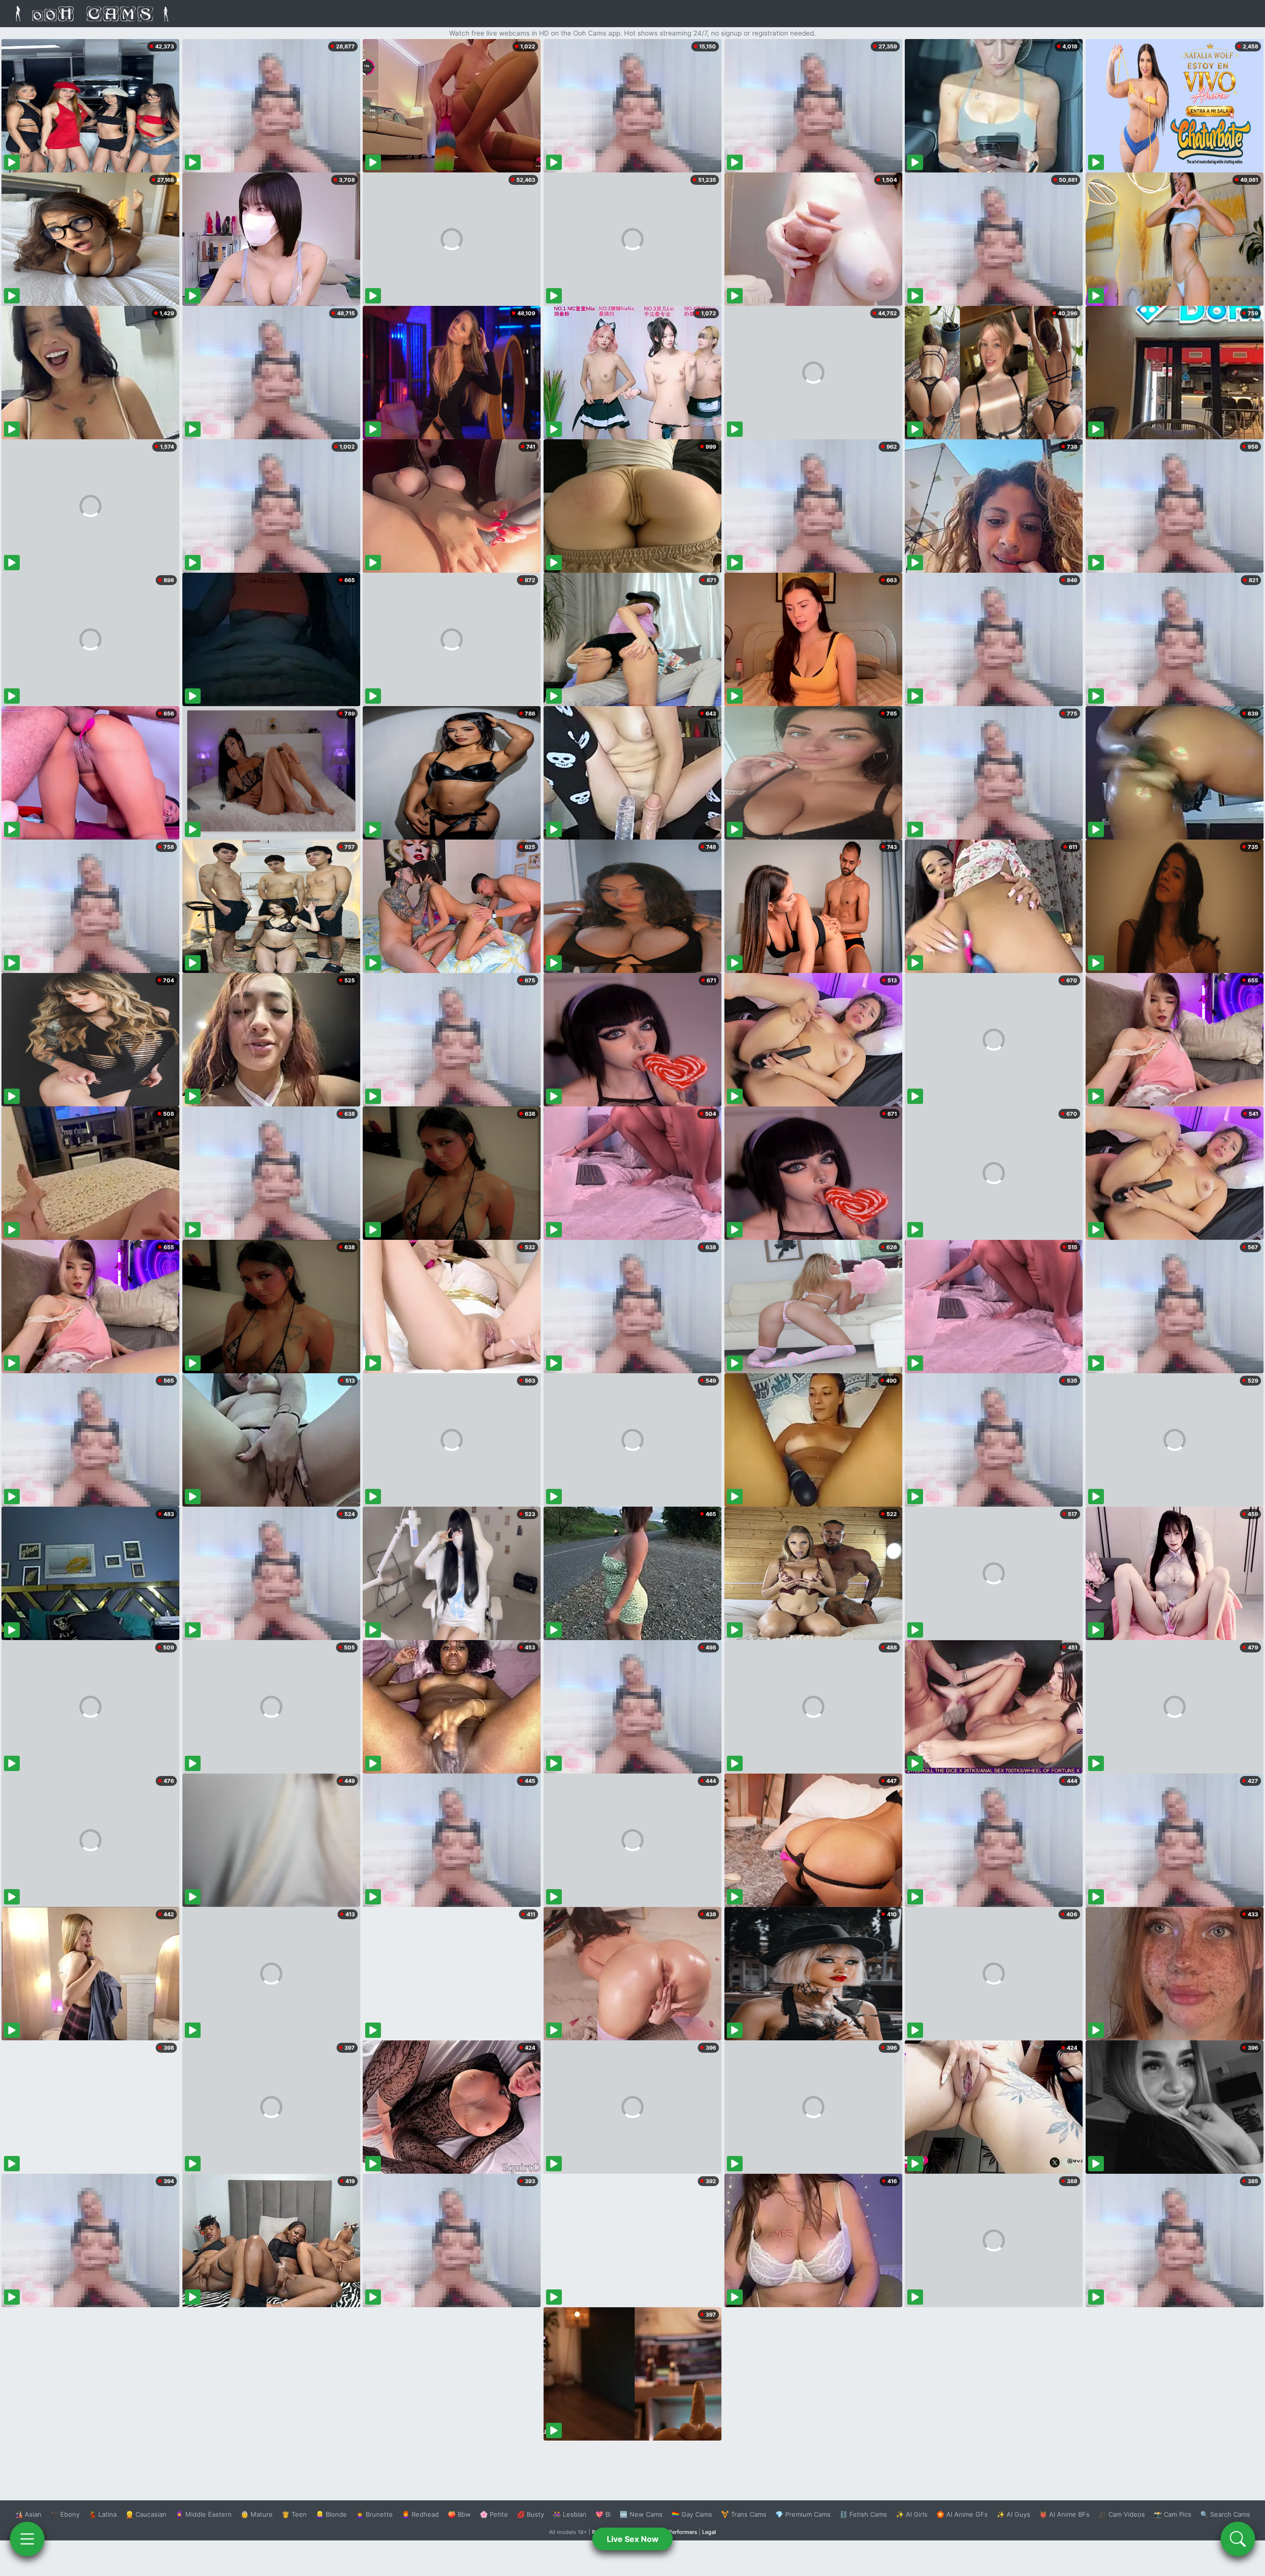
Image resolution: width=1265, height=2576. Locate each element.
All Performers (679, 2532)
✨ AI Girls (912, 2514)
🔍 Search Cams (1225, 2514)
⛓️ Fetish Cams (863, 2514)
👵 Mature (257, 2514)
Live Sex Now (633, 2539)
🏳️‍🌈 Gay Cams (692, 2514)
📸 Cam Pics (1173, 2514)
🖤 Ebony (65, 2514)
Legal (709, 2532)
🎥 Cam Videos (1122, 2514)
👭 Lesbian (570, 2514)
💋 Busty (530, 2514)
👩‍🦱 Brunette (374, 2514)
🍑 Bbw (459, 2514)
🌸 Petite (494, 2514)
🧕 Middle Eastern (204, 2514)
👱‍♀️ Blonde (331, 2514)
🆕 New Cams (641, 2514)
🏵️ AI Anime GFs (962, 2514)
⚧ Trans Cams (744, 2514)
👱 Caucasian (146, 2514)
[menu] (27, 2539)
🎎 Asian (28, 2514)
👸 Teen (294, 2514)
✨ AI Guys (1013, 2514)
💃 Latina (103, 2514)
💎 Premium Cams (803, 2514)
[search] (1238, 2539)
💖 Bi (603, 2514)
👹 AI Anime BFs (1064, 2514)
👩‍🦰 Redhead (420, 2514)
